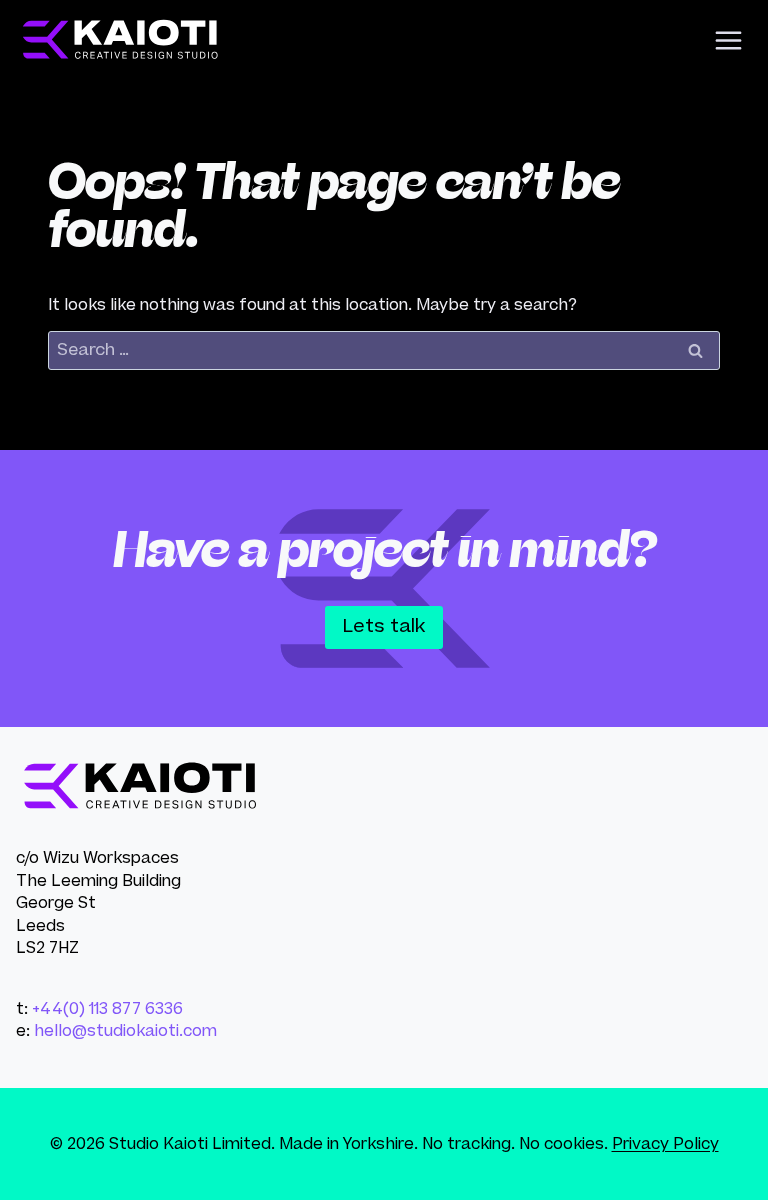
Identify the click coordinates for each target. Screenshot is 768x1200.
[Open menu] (728, 40)
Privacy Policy (665, 1144)
